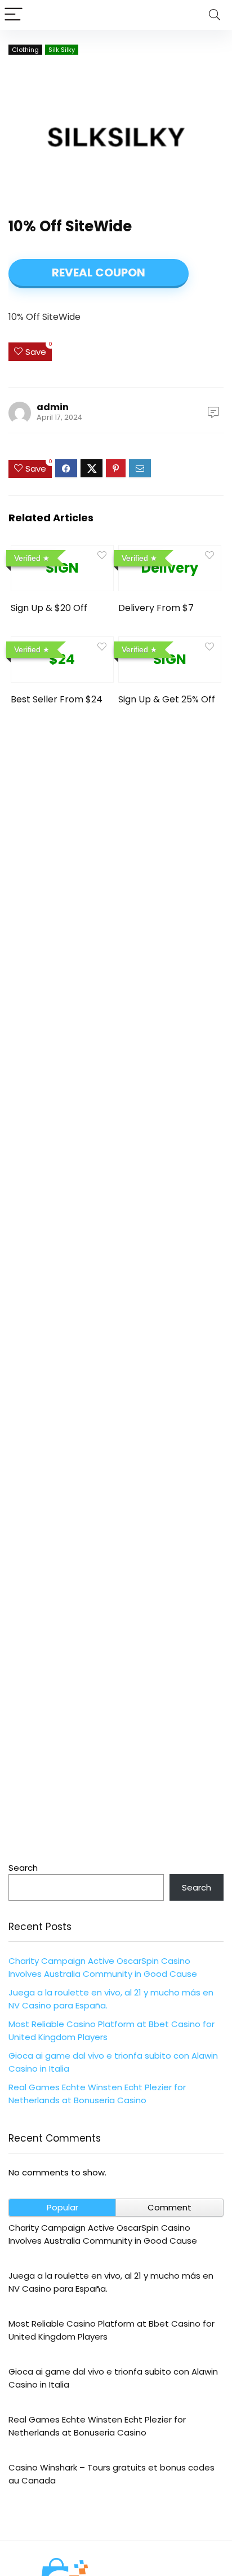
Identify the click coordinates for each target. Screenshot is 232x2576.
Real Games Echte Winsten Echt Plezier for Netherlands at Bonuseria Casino (97, 2426)
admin (53, 407)
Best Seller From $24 (57, 699)
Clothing (25, 50)
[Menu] (14, 15)
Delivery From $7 (156, 608)
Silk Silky (62, 50)
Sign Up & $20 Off (49, 608)
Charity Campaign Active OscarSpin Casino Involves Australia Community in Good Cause (103, 2234)
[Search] (215, 15)
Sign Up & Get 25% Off (167, 699)
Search (23, 1868)
